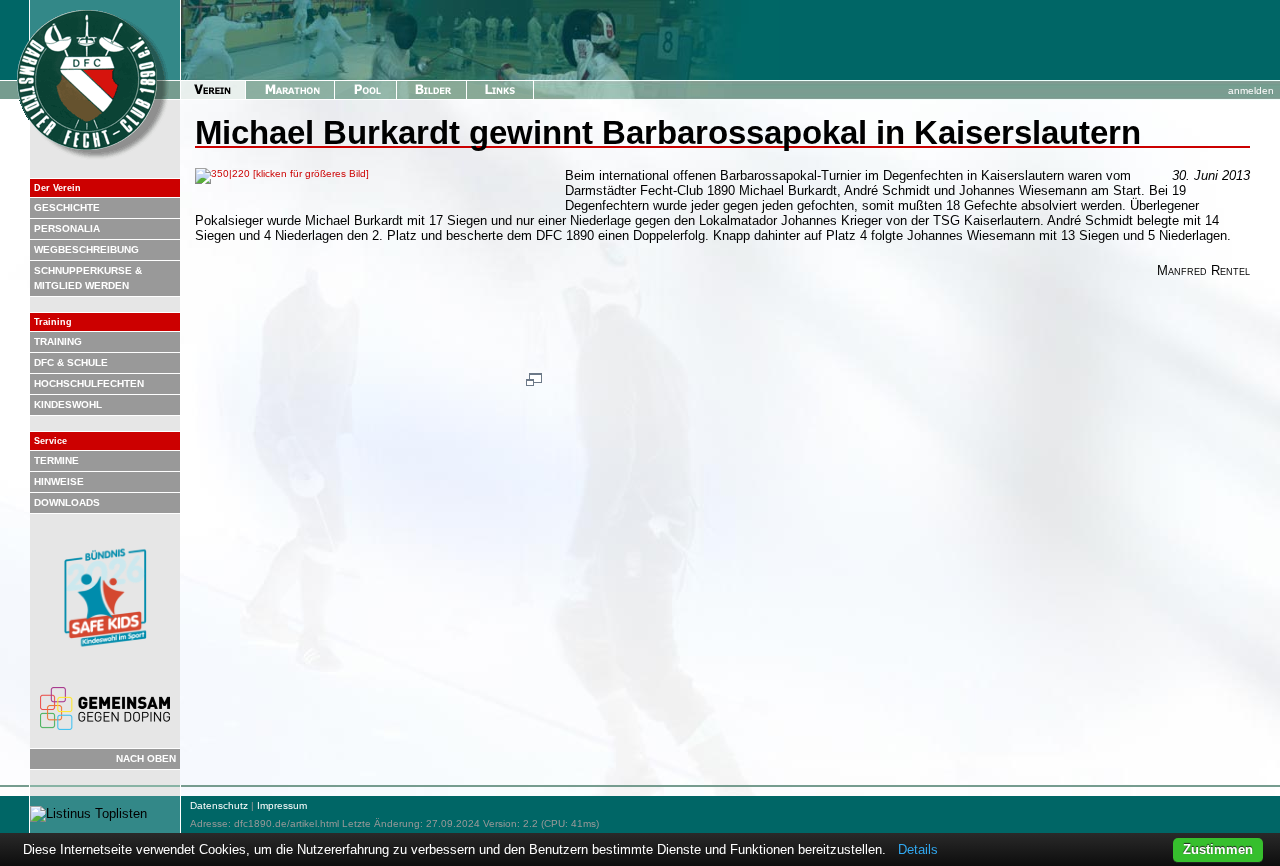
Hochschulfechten (89, 383)
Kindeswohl (68, 404)
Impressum (282, 805)
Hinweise (59, 481)
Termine (56, 460)
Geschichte (67, 207)
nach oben (146, 758)
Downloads (67, 502)
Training (58, 341)
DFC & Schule (71, 362)
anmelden (1251, 90)
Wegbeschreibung (86, 249)
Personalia (67, 228)
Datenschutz (219, 805)
